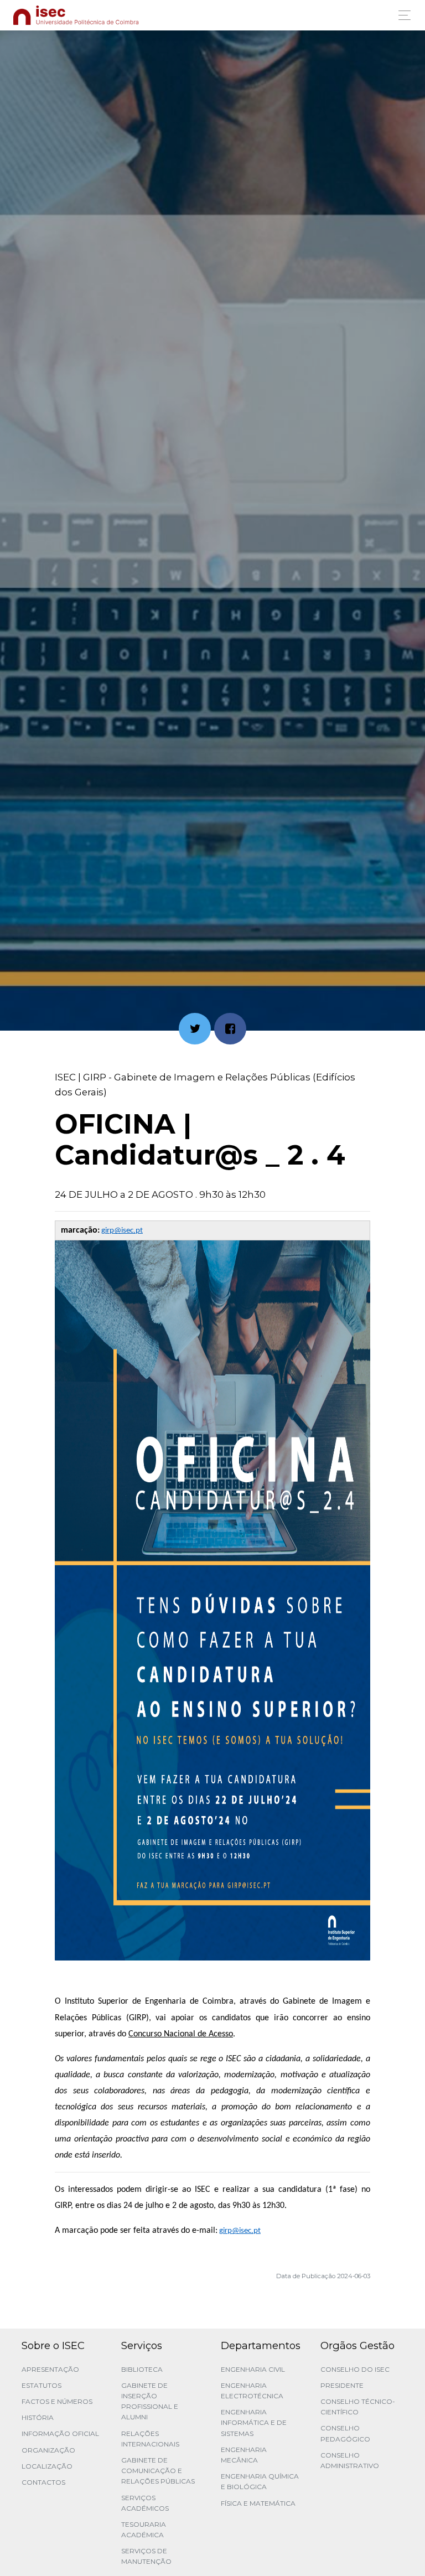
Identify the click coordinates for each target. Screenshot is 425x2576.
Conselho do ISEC (355, 2369)
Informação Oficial (60, 2433)
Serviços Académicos (145, 2503)
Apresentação (50, 2369)
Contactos (43, 2482)
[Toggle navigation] (401, 15)
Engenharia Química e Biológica (260, 2481)
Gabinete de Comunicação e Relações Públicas (158, 2471)
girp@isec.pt (122, 1231)
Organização (48, 2450)
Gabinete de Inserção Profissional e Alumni (150, 2401)
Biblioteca (142, 2369)
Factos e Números (57, 2401)
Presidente (342, 2385)
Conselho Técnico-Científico (358, 2407)
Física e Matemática (258, 2503)
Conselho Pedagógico (345, 2433)
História (38, 2417)
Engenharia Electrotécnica (252, 2391)
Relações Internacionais (150, 2439)
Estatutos (42, 2385)
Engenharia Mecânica (244, 2455)
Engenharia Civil (253, 2369)
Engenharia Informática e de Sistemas (254, 2422)
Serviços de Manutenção (146, 2556)
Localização (47, 2466)
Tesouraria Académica (144, 2530)
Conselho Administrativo (350, 2460)
